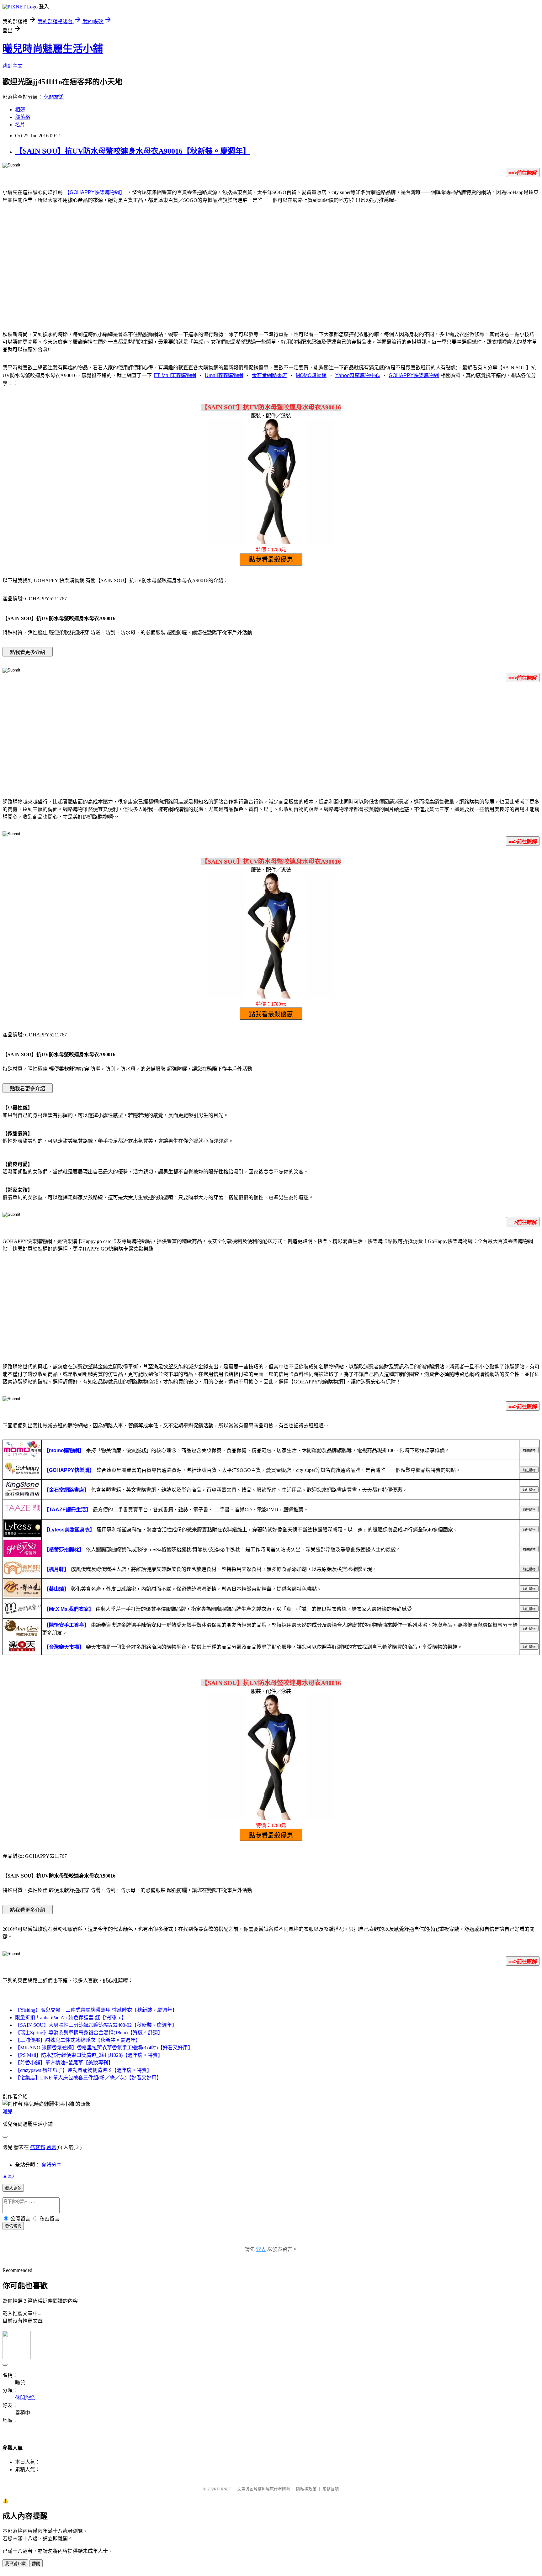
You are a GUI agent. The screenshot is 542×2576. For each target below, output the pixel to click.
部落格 (23, 117)
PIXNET (224, 2489)
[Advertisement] (271, 274)
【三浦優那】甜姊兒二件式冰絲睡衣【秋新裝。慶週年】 (78, 2040)
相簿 (20, 110)
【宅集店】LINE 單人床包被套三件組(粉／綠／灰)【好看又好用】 (88, 2078)
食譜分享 (51, 2165)
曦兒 (8, 2112)
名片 (20, 125)
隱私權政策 (306, 2489)
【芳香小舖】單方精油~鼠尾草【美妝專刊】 (64, 2063)
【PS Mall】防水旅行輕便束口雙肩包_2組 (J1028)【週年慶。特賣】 (89, 2055)
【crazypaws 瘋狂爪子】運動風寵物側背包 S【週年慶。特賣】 (83, 2070)
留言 (51, 2147)
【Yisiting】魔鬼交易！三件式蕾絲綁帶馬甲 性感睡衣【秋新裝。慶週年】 (96, 2010)
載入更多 (13, 2188)
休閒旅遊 (54, 97)
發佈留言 (13, 2226)
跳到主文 (13, 66)
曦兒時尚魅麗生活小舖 (53, 49)
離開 (36, 2564)
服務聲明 (331, 2489)
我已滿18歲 (15, 2564)
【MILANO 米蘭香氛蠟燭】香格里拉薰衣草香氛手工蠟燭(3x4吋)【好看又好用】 (104, 2048)
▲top (8, 2176)
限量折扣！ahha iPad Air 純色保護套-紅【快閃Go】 (71, 2018)
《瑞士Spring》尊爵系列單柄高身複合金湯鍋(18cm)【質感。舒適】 (89, 2033)
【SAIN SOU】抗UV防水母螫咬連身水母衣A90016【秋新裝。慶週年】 (133, 151)
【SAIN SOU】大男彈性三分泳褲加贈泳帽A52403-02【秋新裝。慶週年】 (96, 2025)
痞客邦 (38, 2147)
